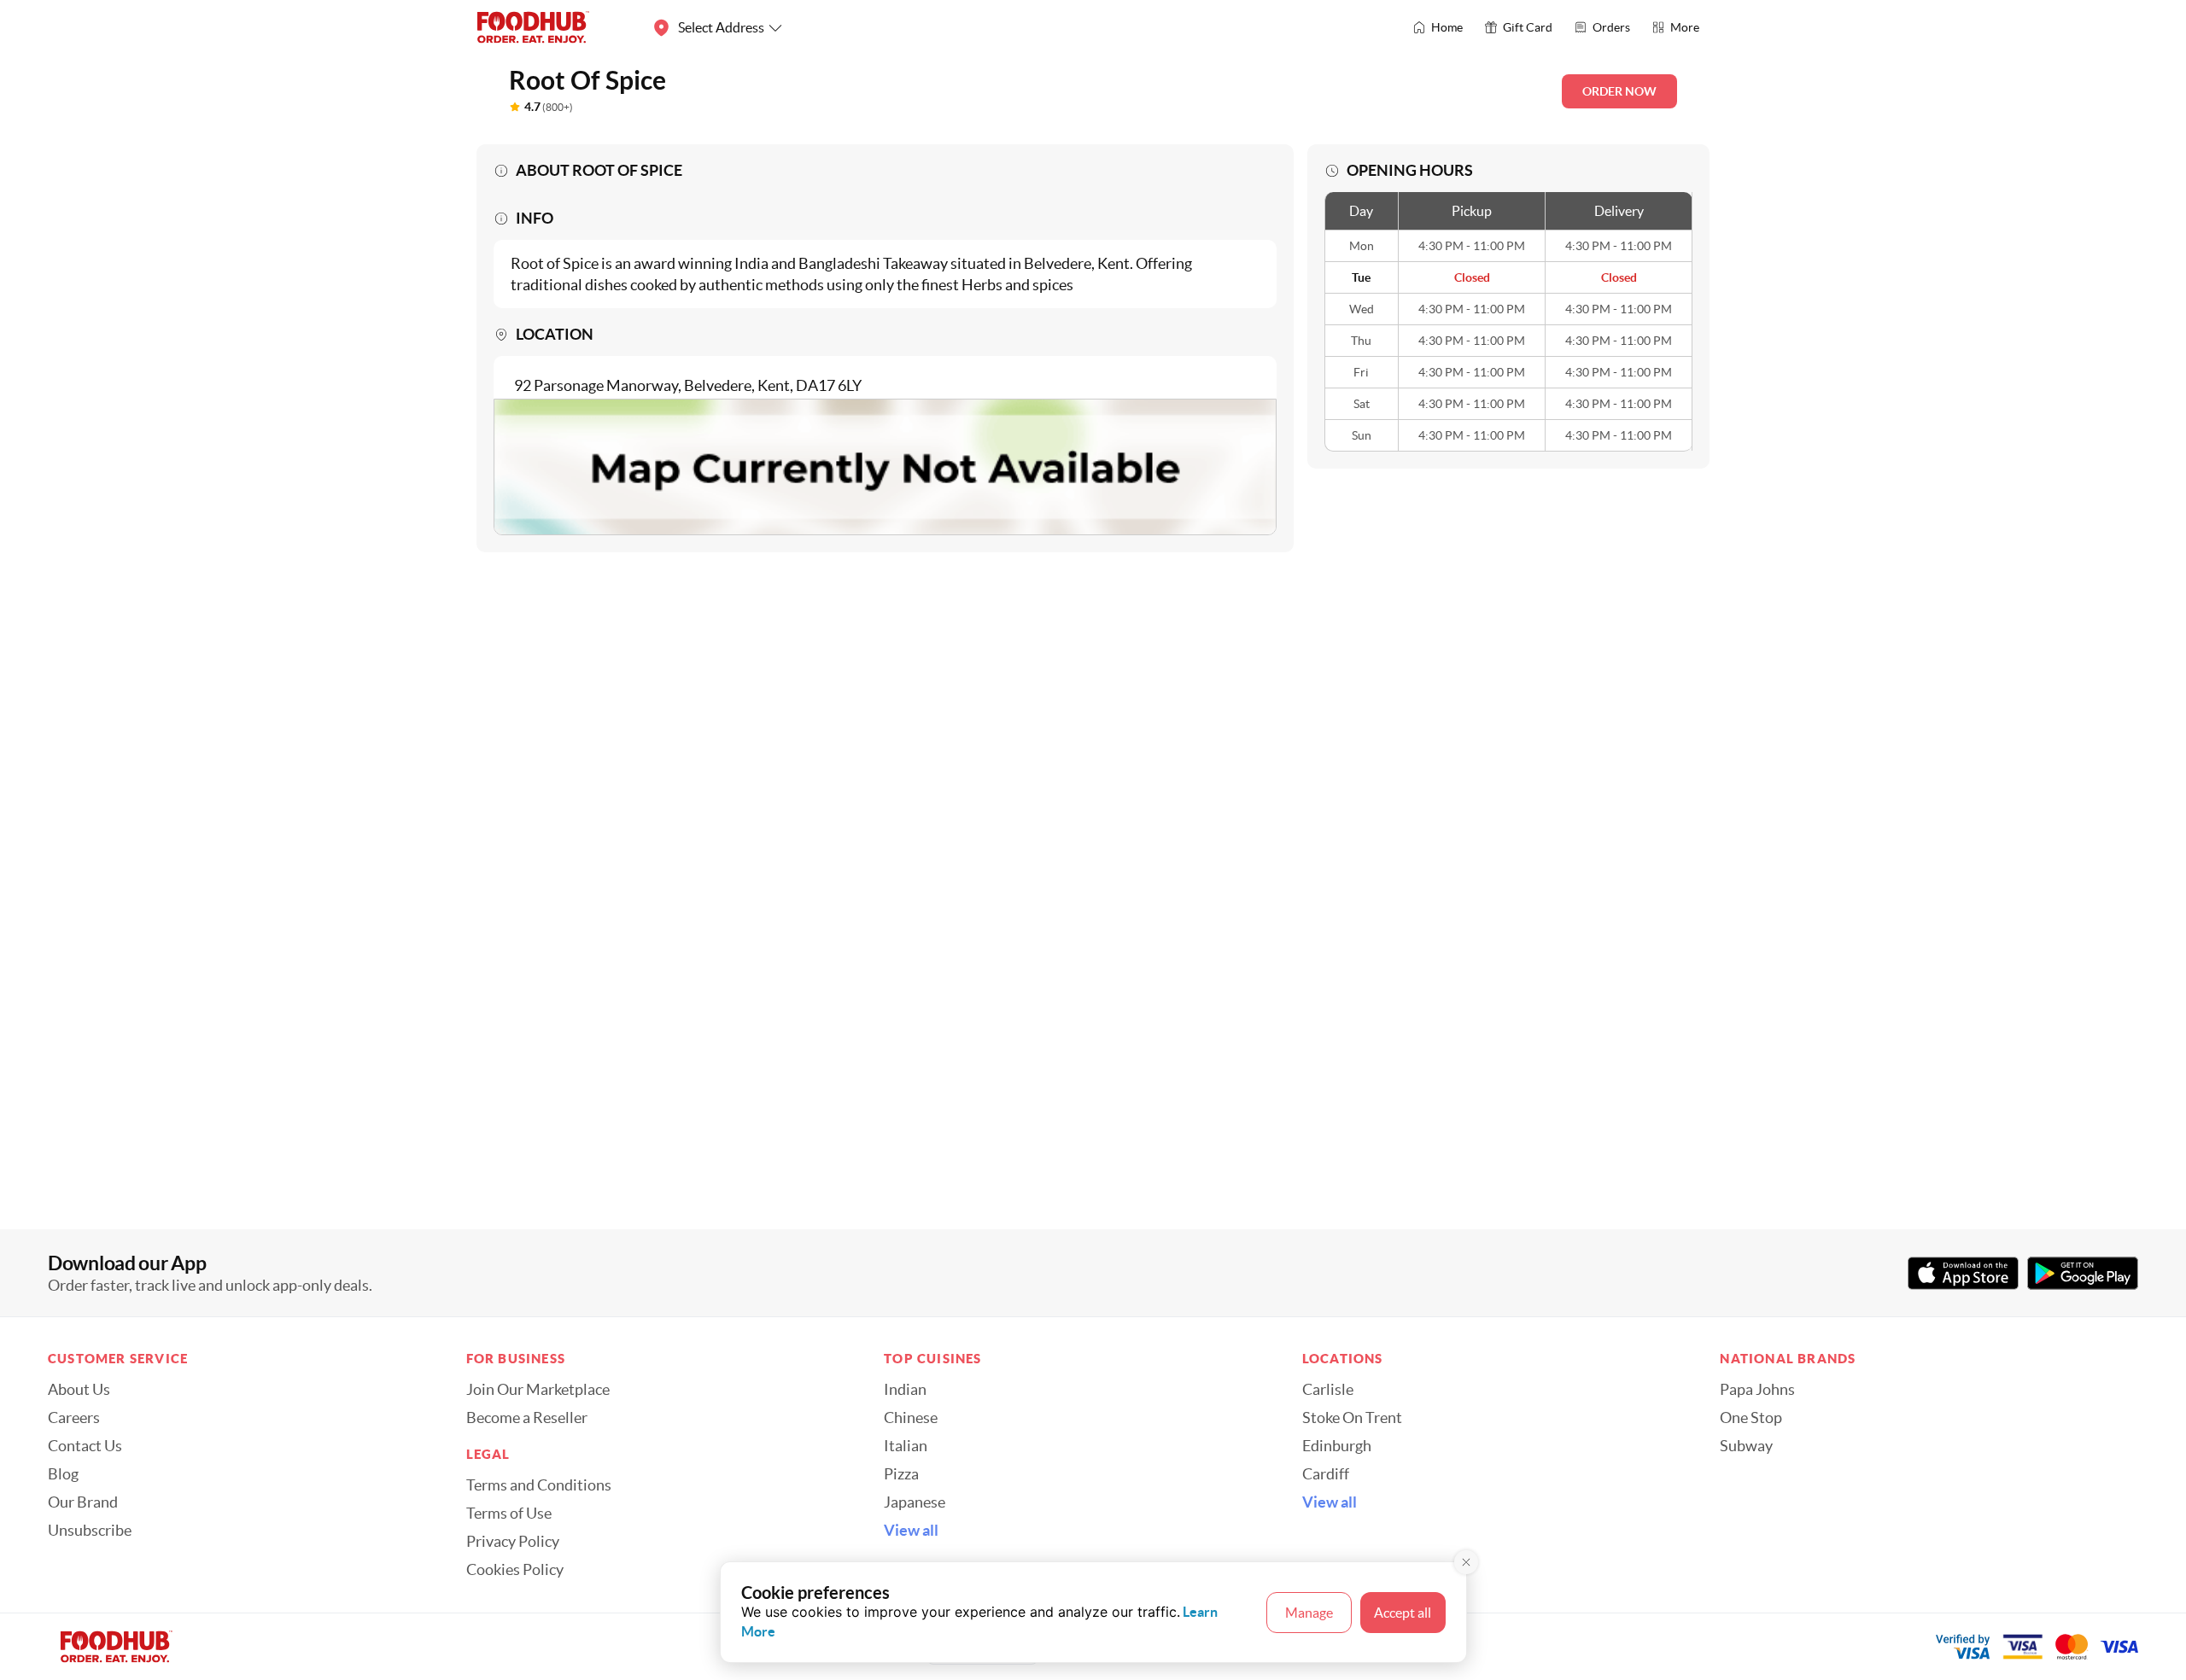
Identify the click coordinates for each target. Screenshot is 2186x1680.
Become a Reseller (527, 1418)
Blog (63, 1474)
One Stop (1751, 1418)
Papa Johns (1757, 1390)
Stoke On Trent (1352, 1418)
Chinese (911, 1418)
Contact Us (85, 1446)
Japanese (915, 1502)
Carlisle (1328, 1390)
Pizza (901, 1474)
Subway (1746, 1446)
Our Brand (83, 1502)
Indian (905, 1390)
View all (911, 1531)
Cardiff (1326, 1474)
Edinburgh (1337, 1446)
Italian (906, 1446)
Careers (74, 1418)
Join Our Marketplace (538, 1390)
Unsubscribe (90, 1531)
